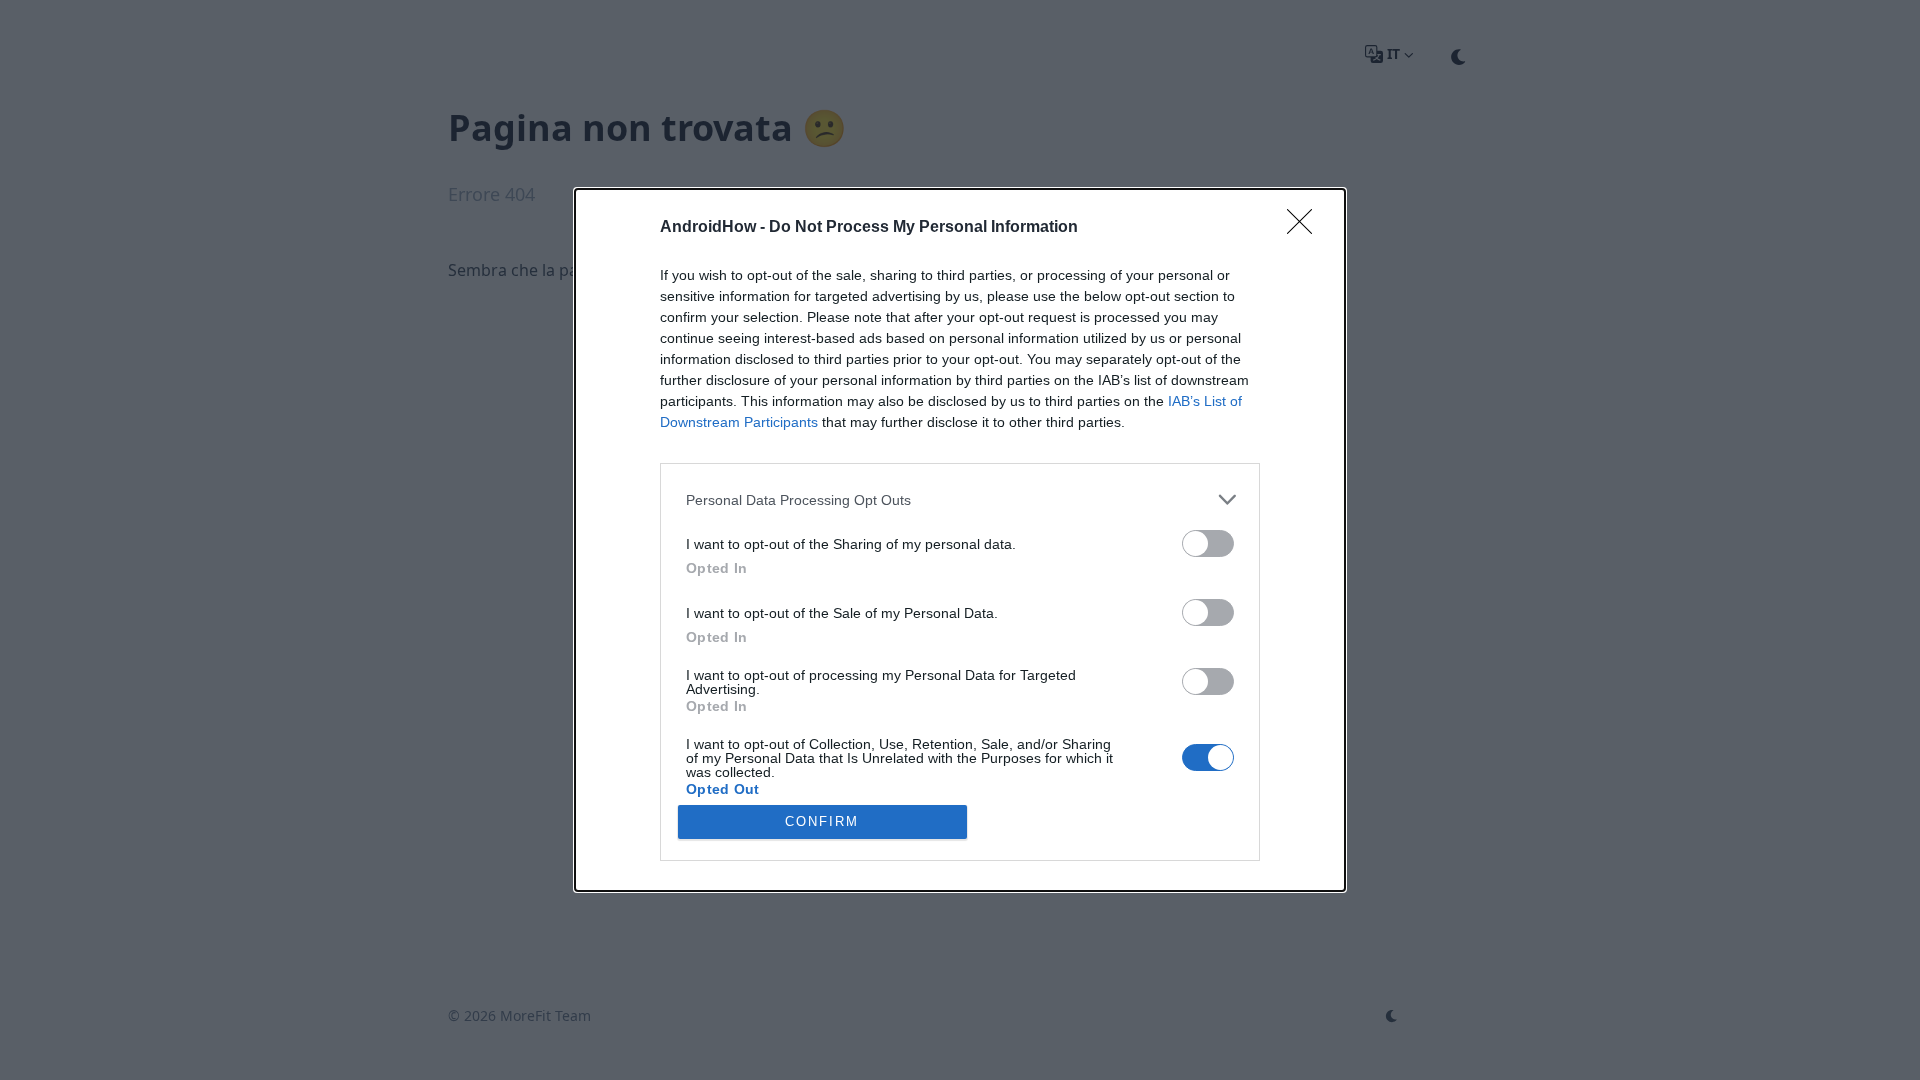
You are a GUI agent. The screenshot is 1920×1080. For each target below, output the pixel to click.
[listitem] (960, 499)
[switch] (1208, 543)
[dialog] (960, 540)
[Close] (1306, 228)
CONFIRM (822, 821)
